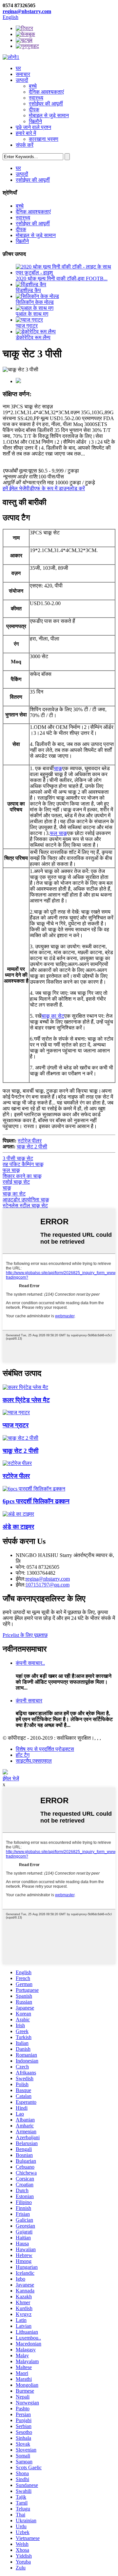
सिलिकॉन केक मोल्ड (35, 302)
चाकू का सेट (53, 1016)
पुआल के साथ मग (32, 314)
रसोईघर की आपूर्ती (46, 104)
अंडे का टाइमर (18, 1527)
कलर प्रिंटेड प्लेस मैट (26, 1400)
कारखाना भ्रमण (44, 139)
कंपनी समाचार (29, 1701)
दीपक (34, 110)
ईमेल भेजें (11, 1779)
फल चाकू (59, 833)
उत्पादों (22, 80)
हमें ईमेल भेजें (14, 488)
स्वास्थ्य (36, 98)
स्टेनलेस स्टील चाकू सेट (25, 1205)
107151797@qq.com (48, 1585)
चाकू (58, 768)
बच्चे (33, 86)
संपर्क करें (25, 145)
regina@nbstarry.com (27, 11)
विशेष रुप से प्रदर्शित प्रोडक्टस (45, 1749)
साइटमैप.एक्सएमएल (34, 1761)
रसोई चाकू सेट (16, 1182)
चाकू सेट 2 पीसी (32, 1147)
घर (18, 68)
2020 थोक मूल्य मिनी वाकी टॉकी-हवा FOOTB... (62, 278)
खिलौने (35, 121)
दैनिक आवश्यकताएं (46, 92)
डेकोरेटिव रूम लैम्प (33, 337)
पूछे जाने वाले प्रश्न (33, 127)
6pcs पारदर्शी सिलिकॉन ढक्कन (36, 1501)
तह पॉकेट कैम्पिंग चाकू (23, 1164)
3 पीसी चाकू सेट (18, 1158)
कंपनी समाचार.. (30, 1663)
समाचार (23, 74)
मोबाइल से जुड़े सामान (49, 115)
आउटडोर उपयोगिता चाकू (26, 1200)
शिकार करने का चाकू (22, 1176)
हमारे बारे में (26, 133)
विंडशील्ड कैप (28, 290)
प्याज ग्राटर (27, 326)
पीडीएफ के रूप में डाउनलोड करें (55, 488)
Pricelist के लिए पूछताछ (25, 1635)
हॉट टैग (23, 1755)
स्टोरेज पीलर (30, 1141)
